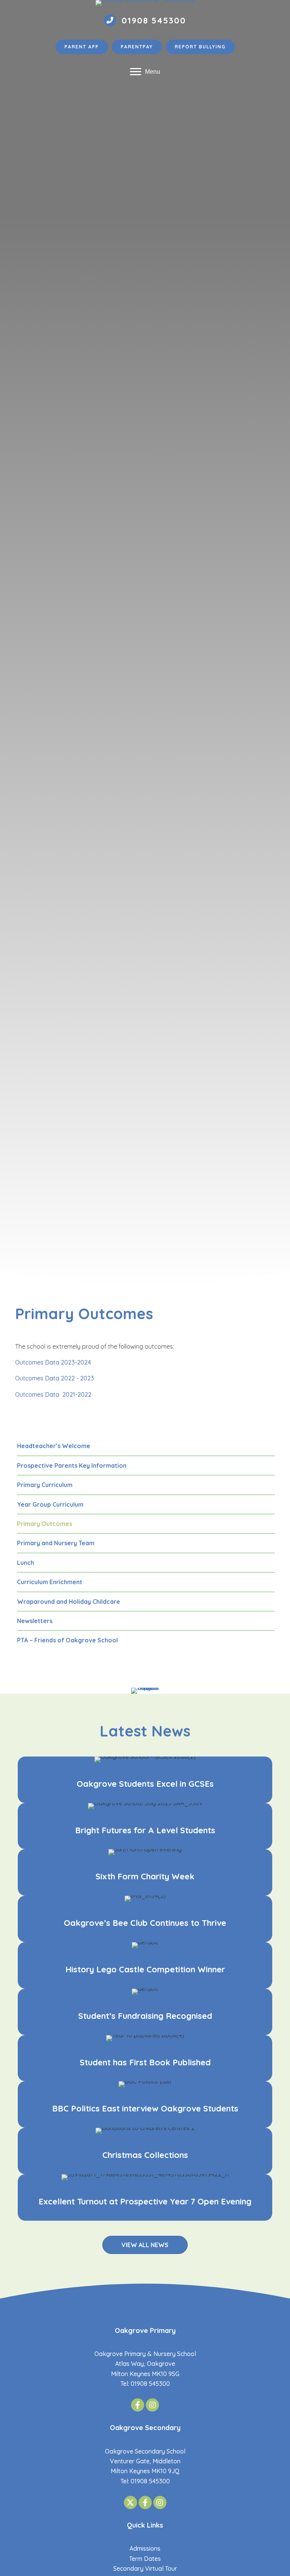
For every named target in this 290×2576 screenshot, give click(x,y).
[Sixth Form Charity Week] (145, 1872)
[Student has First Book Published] (145, 2058)
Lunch (25, 1563)
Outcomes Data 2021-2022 (53, 1394)
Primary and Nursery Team (56, 1543)
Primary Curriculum (45, 1485)
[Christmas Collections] (145, 2151)
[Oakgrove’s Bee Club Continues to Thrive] (145, 1919)
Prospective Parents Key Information (72, 1465)
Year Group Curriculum (50, 1504)
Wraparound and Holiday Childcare (69, 1602)
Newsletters (35, 1621)
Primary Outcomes (45, 1524)
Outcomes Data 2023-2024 (53, 1362)
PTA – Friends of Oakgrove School (67, 1640)
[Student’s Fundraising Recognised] (145, 2012)
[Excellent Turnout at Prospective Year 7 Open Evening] (145, 2197)
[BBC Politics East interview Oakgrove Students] (145, 2104)
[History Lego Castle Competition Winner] (145, 1965)
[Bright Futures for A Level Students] (145, 1826)
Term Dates (145, 2559)
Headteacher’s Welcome (54, 1446)
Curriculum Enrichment (50, 1582)
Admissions (145, 2548)
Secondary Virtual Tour (145, 2568)
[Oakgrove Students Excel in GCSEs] (145, 1780)
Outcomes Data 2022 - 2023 (55, 1378)
